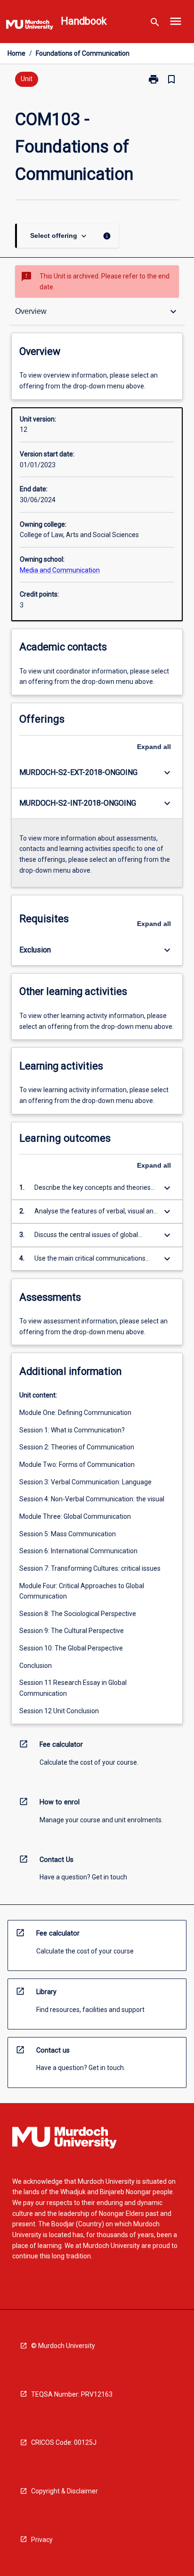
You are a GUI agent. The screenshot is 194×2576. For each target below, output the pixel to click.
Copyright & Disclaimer (65, 2491)
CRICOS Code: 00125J (64, 2442)
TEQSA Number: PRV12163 (72, 2394)
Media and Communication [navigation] (60, 570)
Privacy (42, 2540)
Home (16, 53)
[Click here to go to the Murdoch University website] (30, 26)
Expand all (154, 747)
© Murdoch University (63, 2346)
